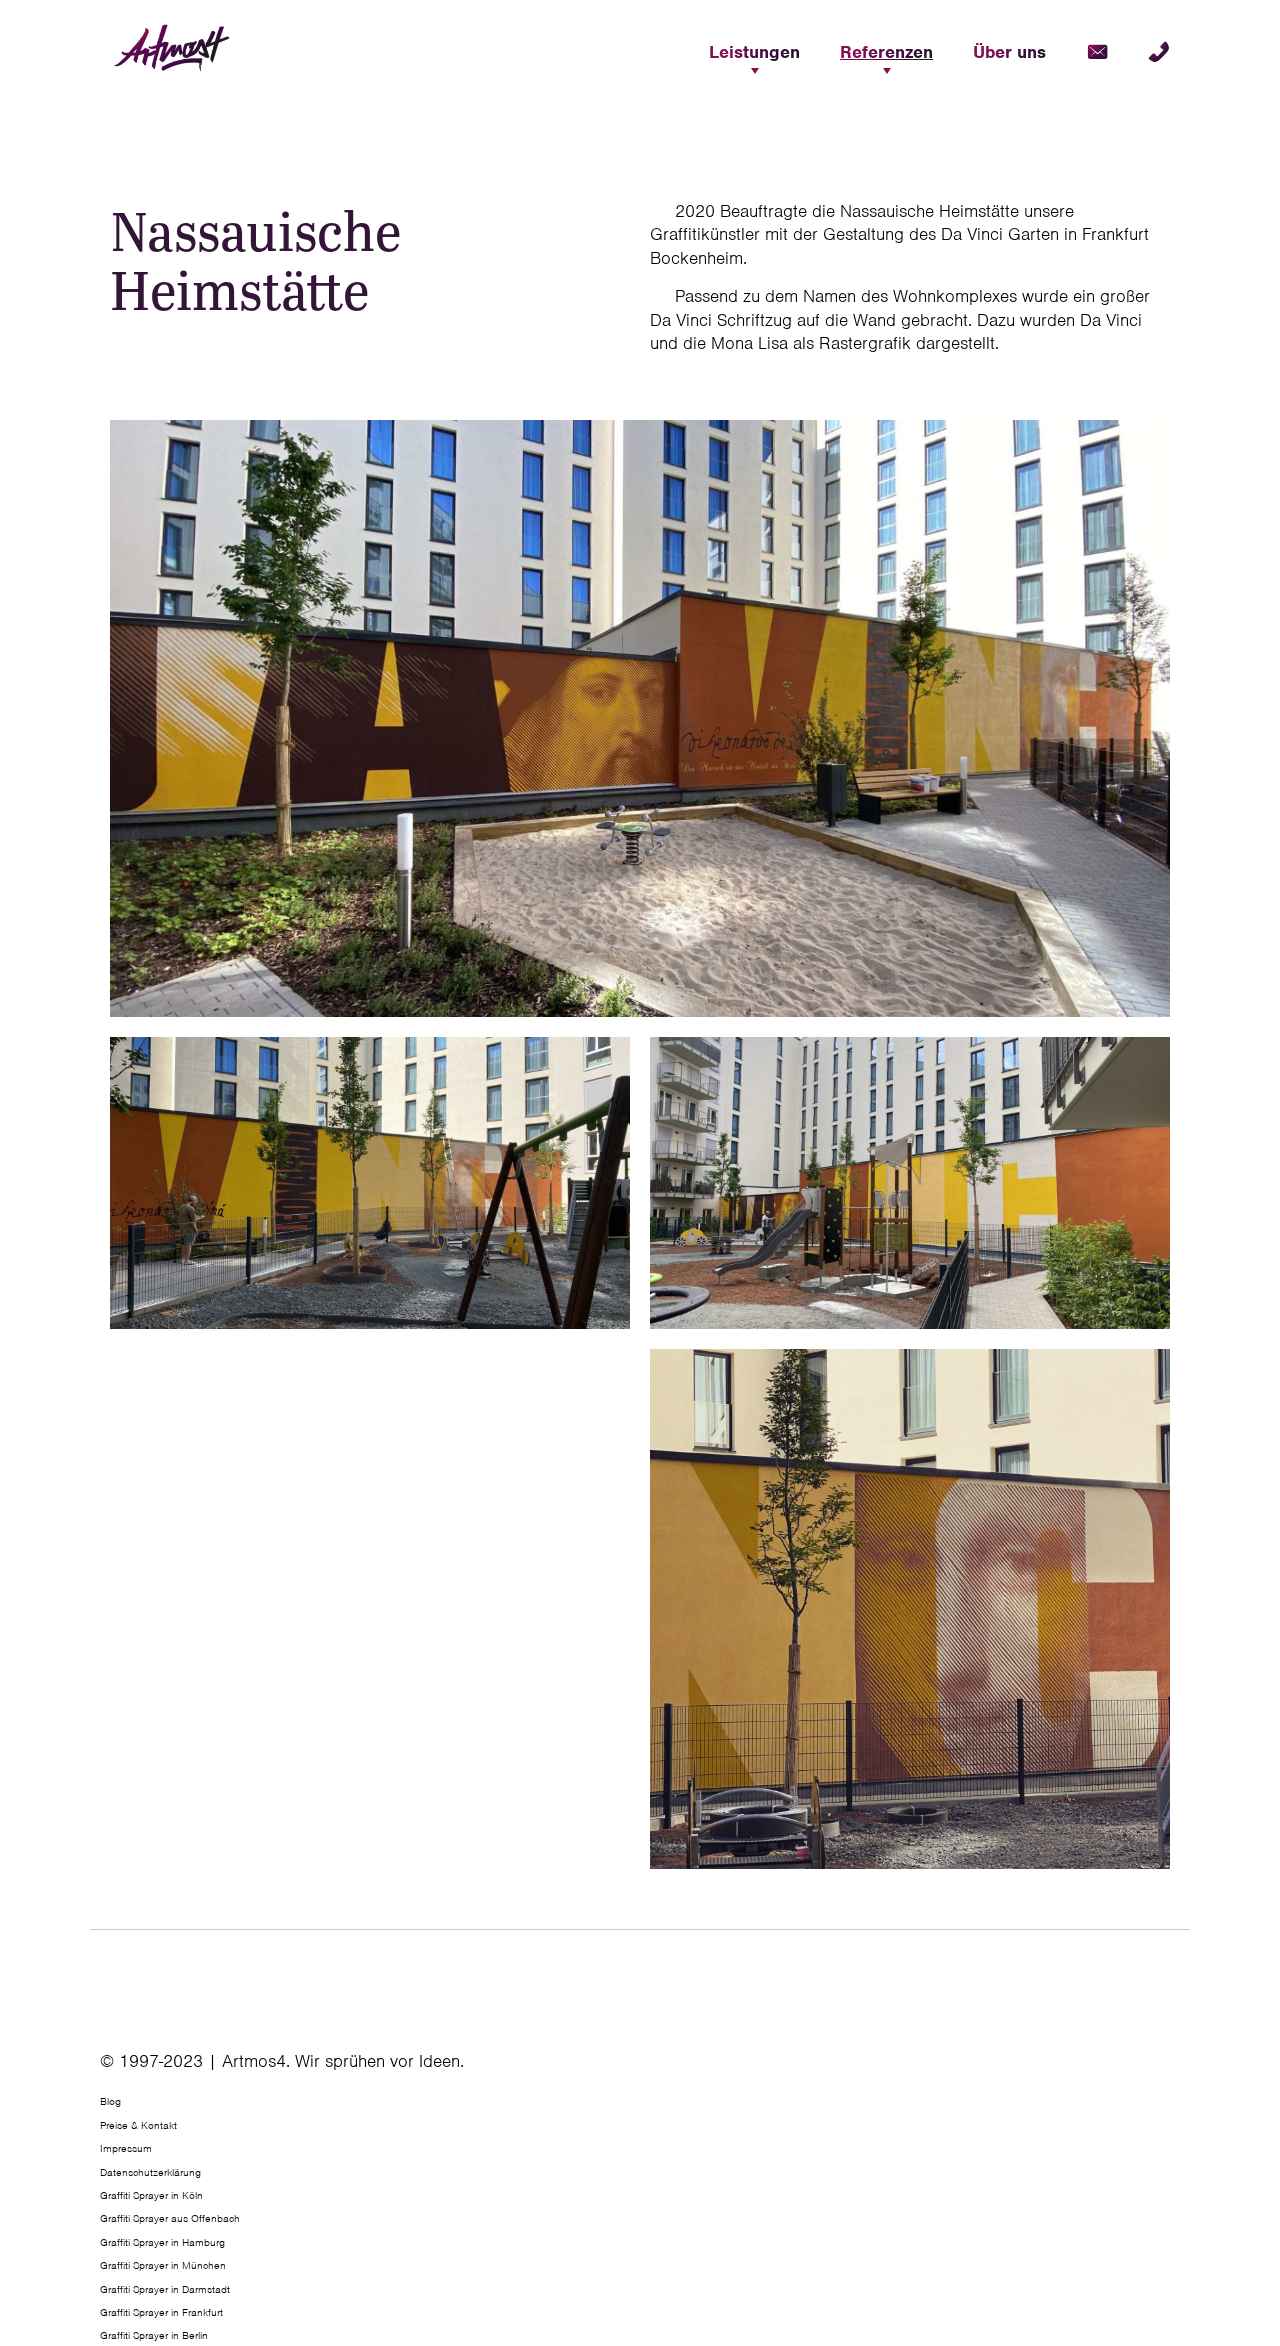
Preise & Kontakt (138, 2125)
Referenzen (886, 52)
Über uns (1009, 52)
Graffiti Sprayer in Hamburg (162, 2242)
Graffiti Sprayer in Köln (151, 2195)
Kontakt (1097, 52)
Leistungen (754, 52)
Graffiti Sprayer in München (163, 2265)
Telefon (1159, 52)
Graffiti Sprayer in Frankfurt (161, 2312)
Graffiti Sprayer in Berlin (154, 2335)
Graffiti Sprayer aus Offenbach (170, 2218)
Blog (110, 2101)
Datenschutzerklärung (150, 2172)
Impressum (126, 2148)
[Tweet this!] (1172, 2069)
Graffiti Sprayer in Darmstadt (165, 2289)
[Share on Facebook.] (1167, 2069)
